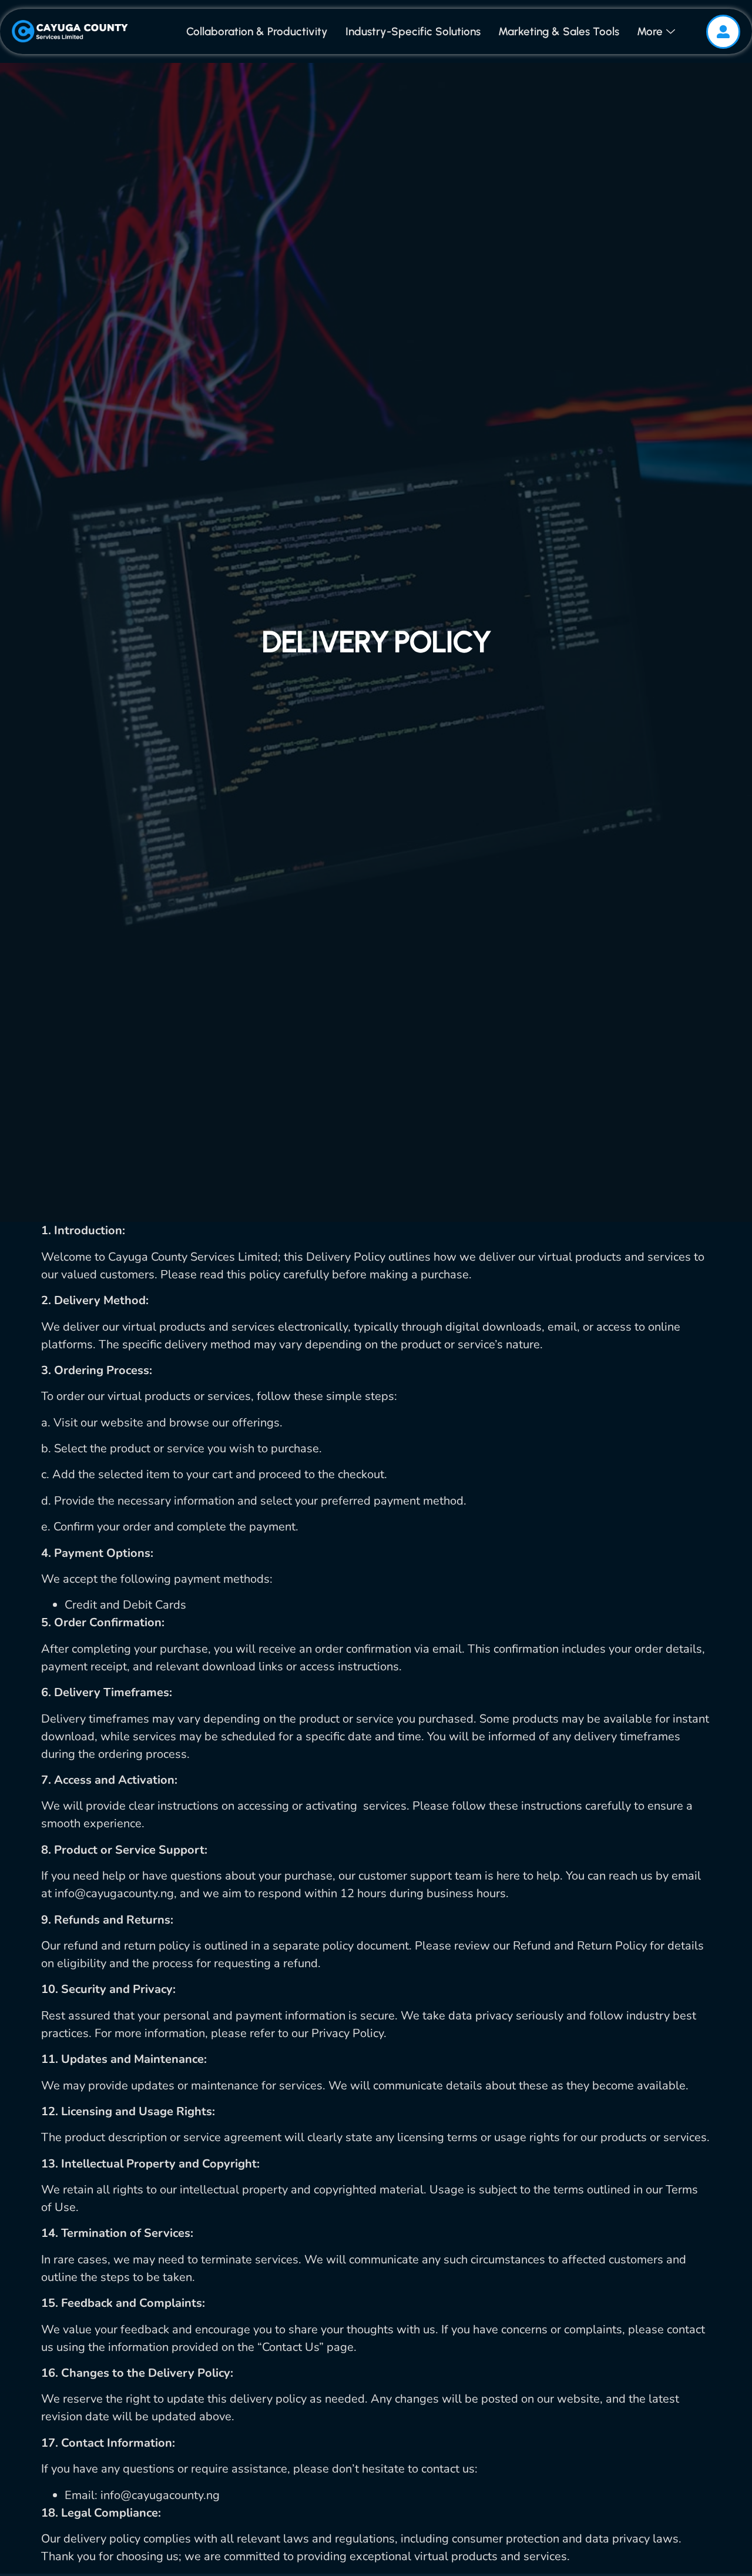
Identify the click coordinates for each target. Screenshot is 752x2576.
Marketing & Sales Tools (559, 31)
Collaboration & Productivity (257, 31)
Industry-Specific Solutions (413, 31)
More (650, 31)
